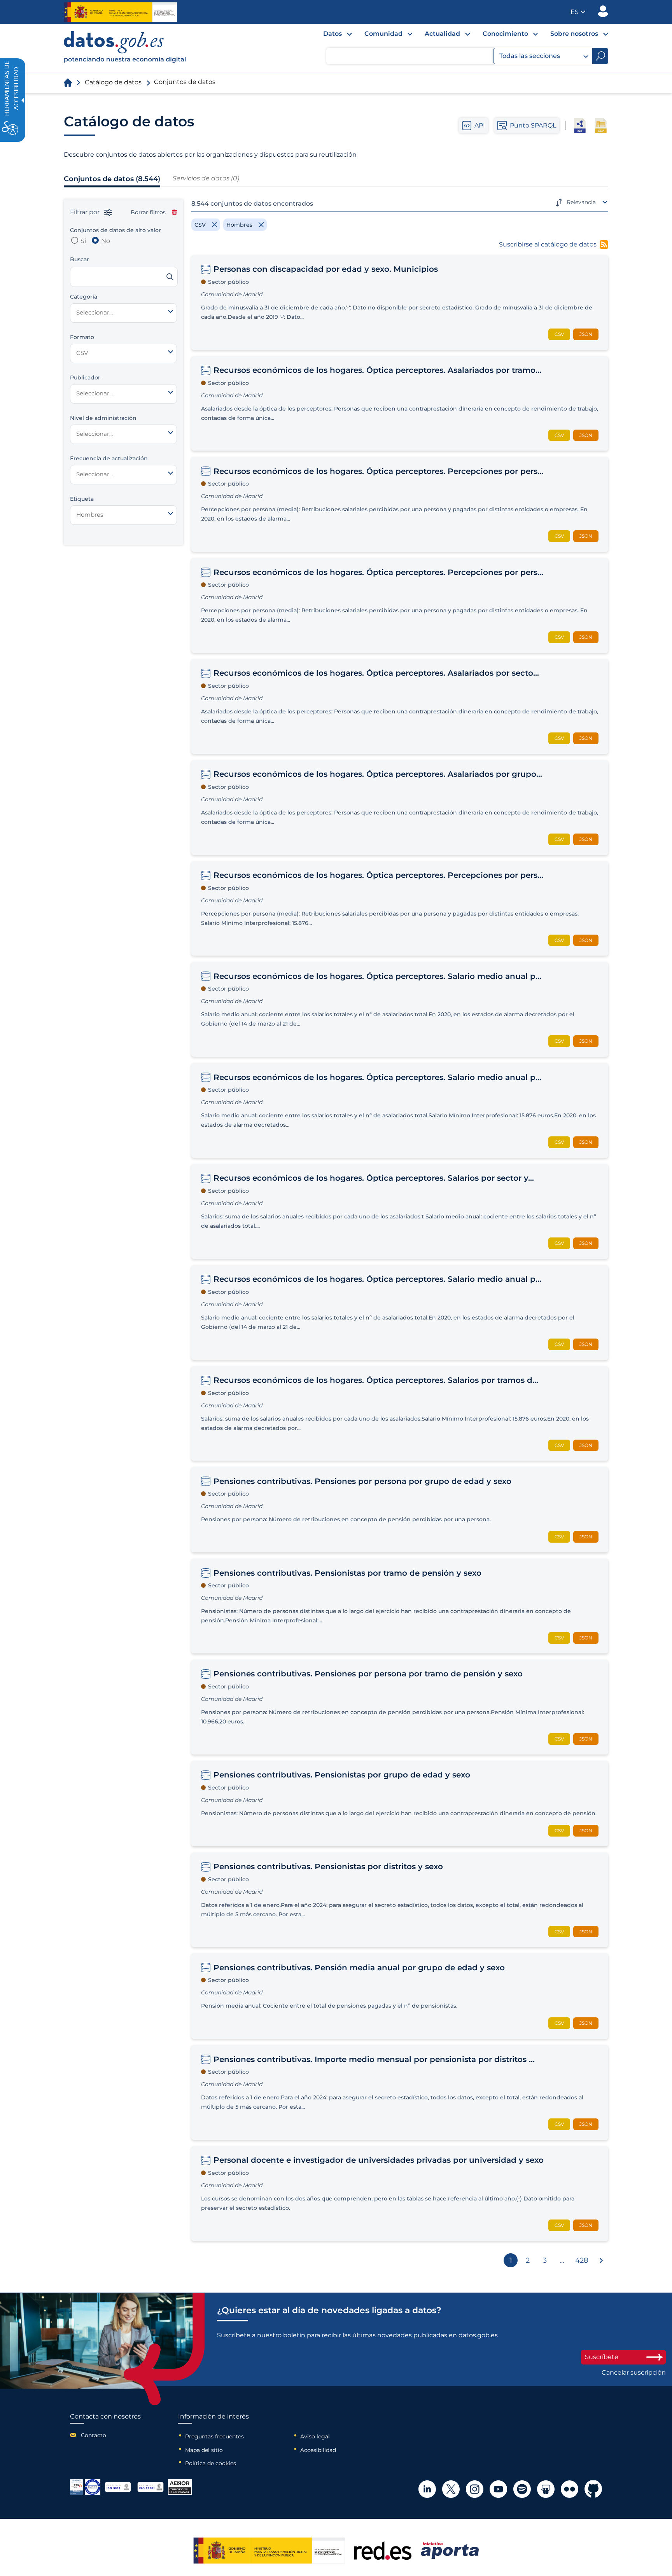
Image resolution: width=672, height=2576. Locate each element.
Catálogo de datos (113, 82)
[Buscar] (170, 277)
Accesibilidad (318, 2450)
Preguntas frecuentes (214, 2436)
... (562, 2260)
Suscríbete (602, 2357)
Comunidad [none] (383, 34)
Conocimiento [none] (505, 34)
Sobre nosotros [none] (574, 34)
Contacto (94, 2435)
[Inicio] (125, 48)
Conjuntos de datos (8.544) (112, 179)
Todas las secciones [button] (530, 56)
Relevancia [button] (581, 202)
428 (582, 2260)
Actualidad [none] (442, 34)
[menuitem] (331, 36)
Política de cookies (211, 2463)
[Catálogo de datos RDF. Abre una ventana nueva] (580, 126)
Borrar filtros (148, 212)
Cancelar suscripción (634, 2373)
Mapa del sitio (204, 2450)
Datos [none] (332, 34)
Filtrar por (86, 212)
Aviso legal (315, 2436)
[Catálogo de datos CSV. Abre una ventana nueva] (601, 126)
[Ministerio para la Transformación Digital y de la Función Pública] (120, 12)
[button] (578, 12)
